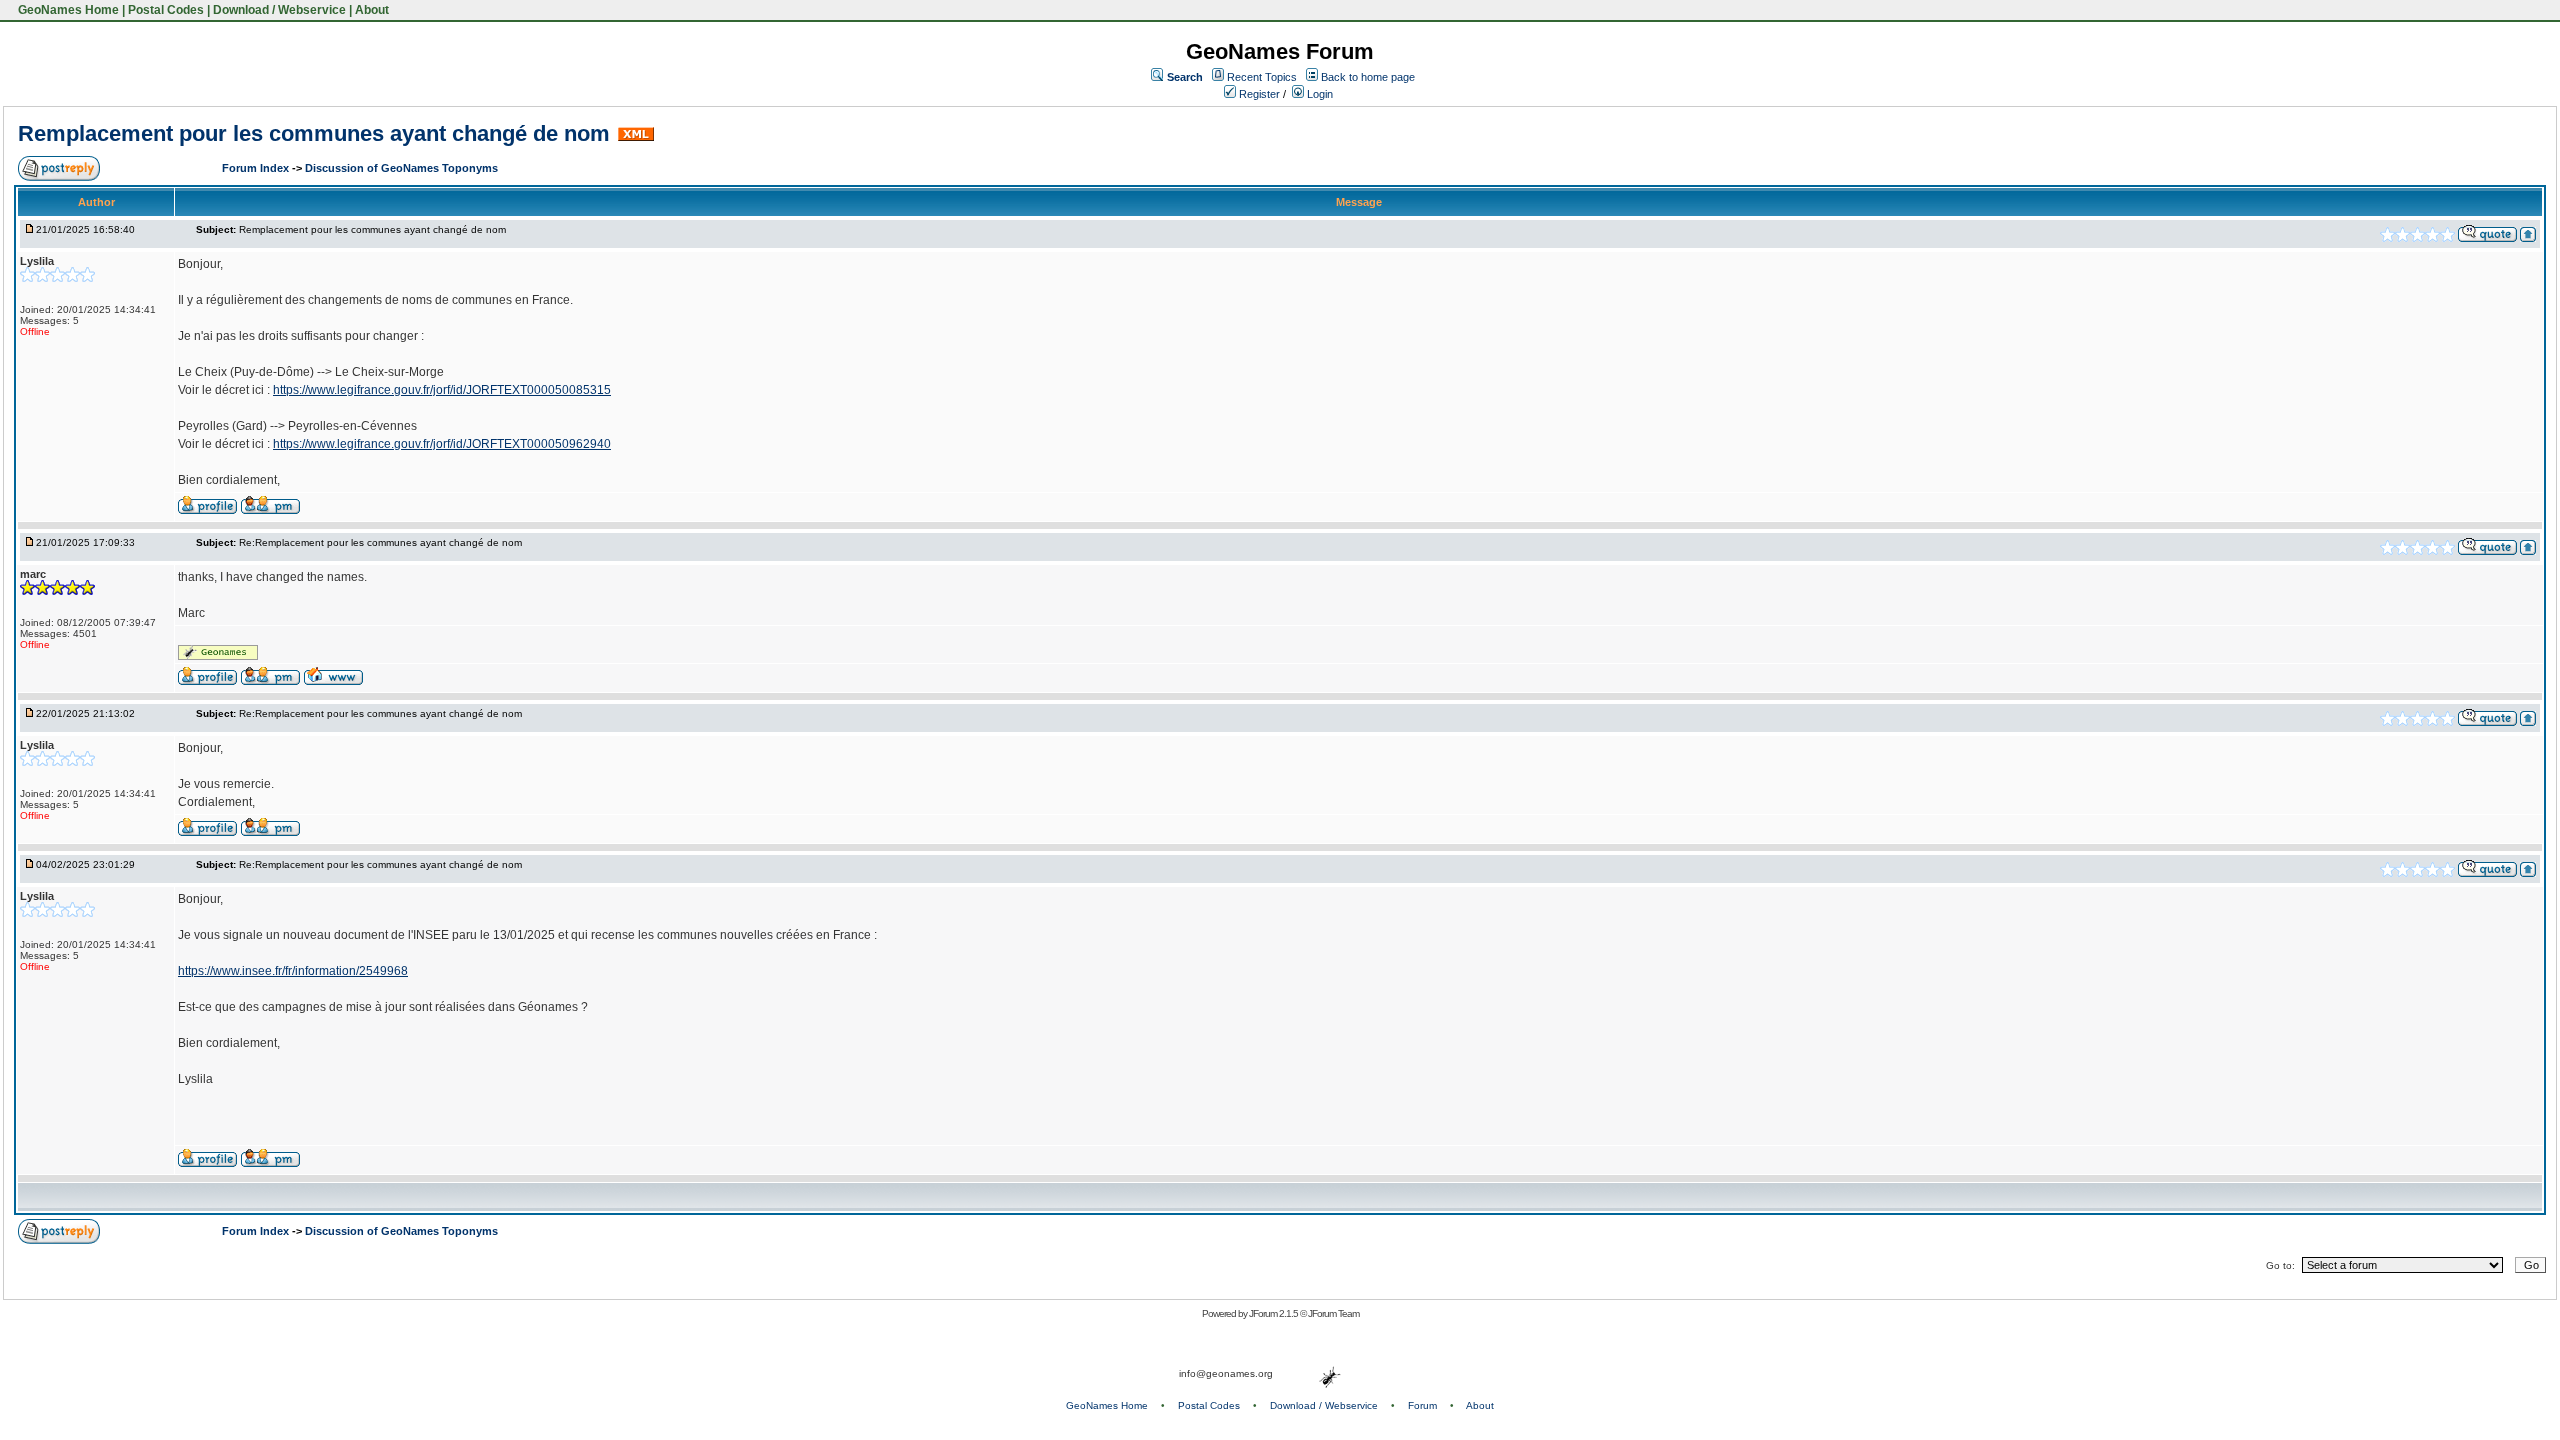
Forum (1422, 1405)
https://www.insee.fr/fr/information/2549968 (293, 971)
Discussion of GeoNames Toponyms (401, 168)
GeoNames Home (67, 10)
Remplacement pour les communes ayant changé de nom (314, 133)
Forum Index (257, 168)
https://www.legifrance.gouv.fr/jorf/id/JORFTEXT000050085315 (442, 390)
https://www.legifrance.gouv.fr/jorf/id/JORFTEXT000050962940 (442, 444)
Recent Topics (1262, 77)
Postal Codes (166, 10)
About (372, 10)
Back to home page (1368, 77)
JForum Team (1333, 1313)
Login (1318, 94)
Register (1258, 94)
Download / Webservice (279, 10)
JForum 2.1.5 (1274, 1313)
